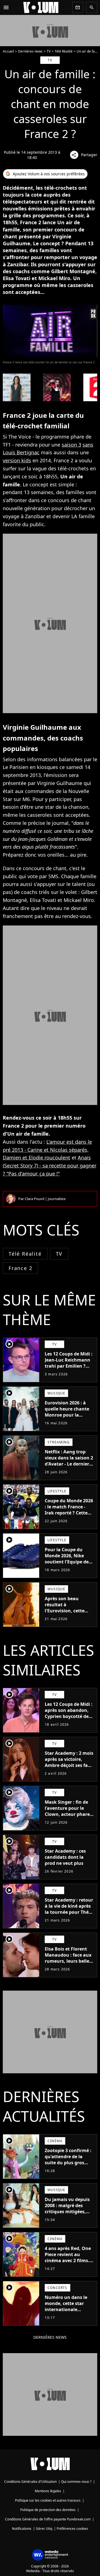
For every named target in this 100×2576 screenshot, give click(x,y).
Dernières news (30, 51)
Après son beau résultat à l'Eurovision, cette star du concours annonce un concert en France (67, 1614)
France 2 (20, 1268)
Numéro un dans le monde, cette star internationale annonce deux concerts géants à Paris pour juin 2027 (67, 2312)
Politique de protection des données (48, 2510)
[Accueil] (41, 7)
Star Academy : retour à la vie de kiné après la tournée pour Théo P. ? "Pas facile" (69, 1909)
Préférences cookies (72, 2529)
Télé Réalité (64, 51)
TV (49, 51)
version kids (17, 460)
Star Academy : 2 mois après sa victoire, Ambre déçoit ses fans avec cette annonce (69, 1762)
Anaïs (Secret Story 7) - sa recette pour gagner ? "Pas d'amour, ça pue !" (50, 1166)
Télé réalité (25, 1254)
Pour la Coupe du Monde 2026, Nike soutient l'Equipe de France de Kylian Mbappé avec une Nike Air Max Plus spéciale (67, 1568)
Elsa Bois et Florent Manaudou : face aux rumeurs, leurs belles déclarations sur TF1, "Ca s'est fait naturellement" (68, 1964)
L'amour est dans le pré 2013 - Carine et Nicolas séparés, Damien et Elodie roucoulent (47, 1150)
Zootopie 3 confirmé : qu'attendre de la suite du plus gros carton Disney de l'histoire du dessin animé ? (68, 2166)
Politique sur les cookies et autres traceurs (48, 2500)
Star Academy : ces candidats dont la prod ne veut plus (65, 1857)
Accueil (8, 51)
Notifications (22, 2529)
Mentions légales (48, 2491)
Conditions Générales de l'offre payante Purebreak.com (48, 2519)
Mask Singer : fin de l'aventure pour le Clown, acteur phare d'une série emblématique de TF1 (68, 1814)
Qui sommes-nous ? (76, 2482)
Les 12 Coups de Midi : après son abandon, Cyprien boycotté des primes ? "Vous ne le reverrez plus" (69, 1716)
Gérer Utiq (44, 2529)
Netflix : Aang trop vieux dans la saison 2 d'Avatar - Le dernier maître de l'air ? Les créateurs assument (69, 1464)
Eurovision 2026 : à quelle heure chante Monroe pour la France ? (67, 1412)
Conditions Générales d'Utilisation (30, 2482)
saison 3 (71, 445)
